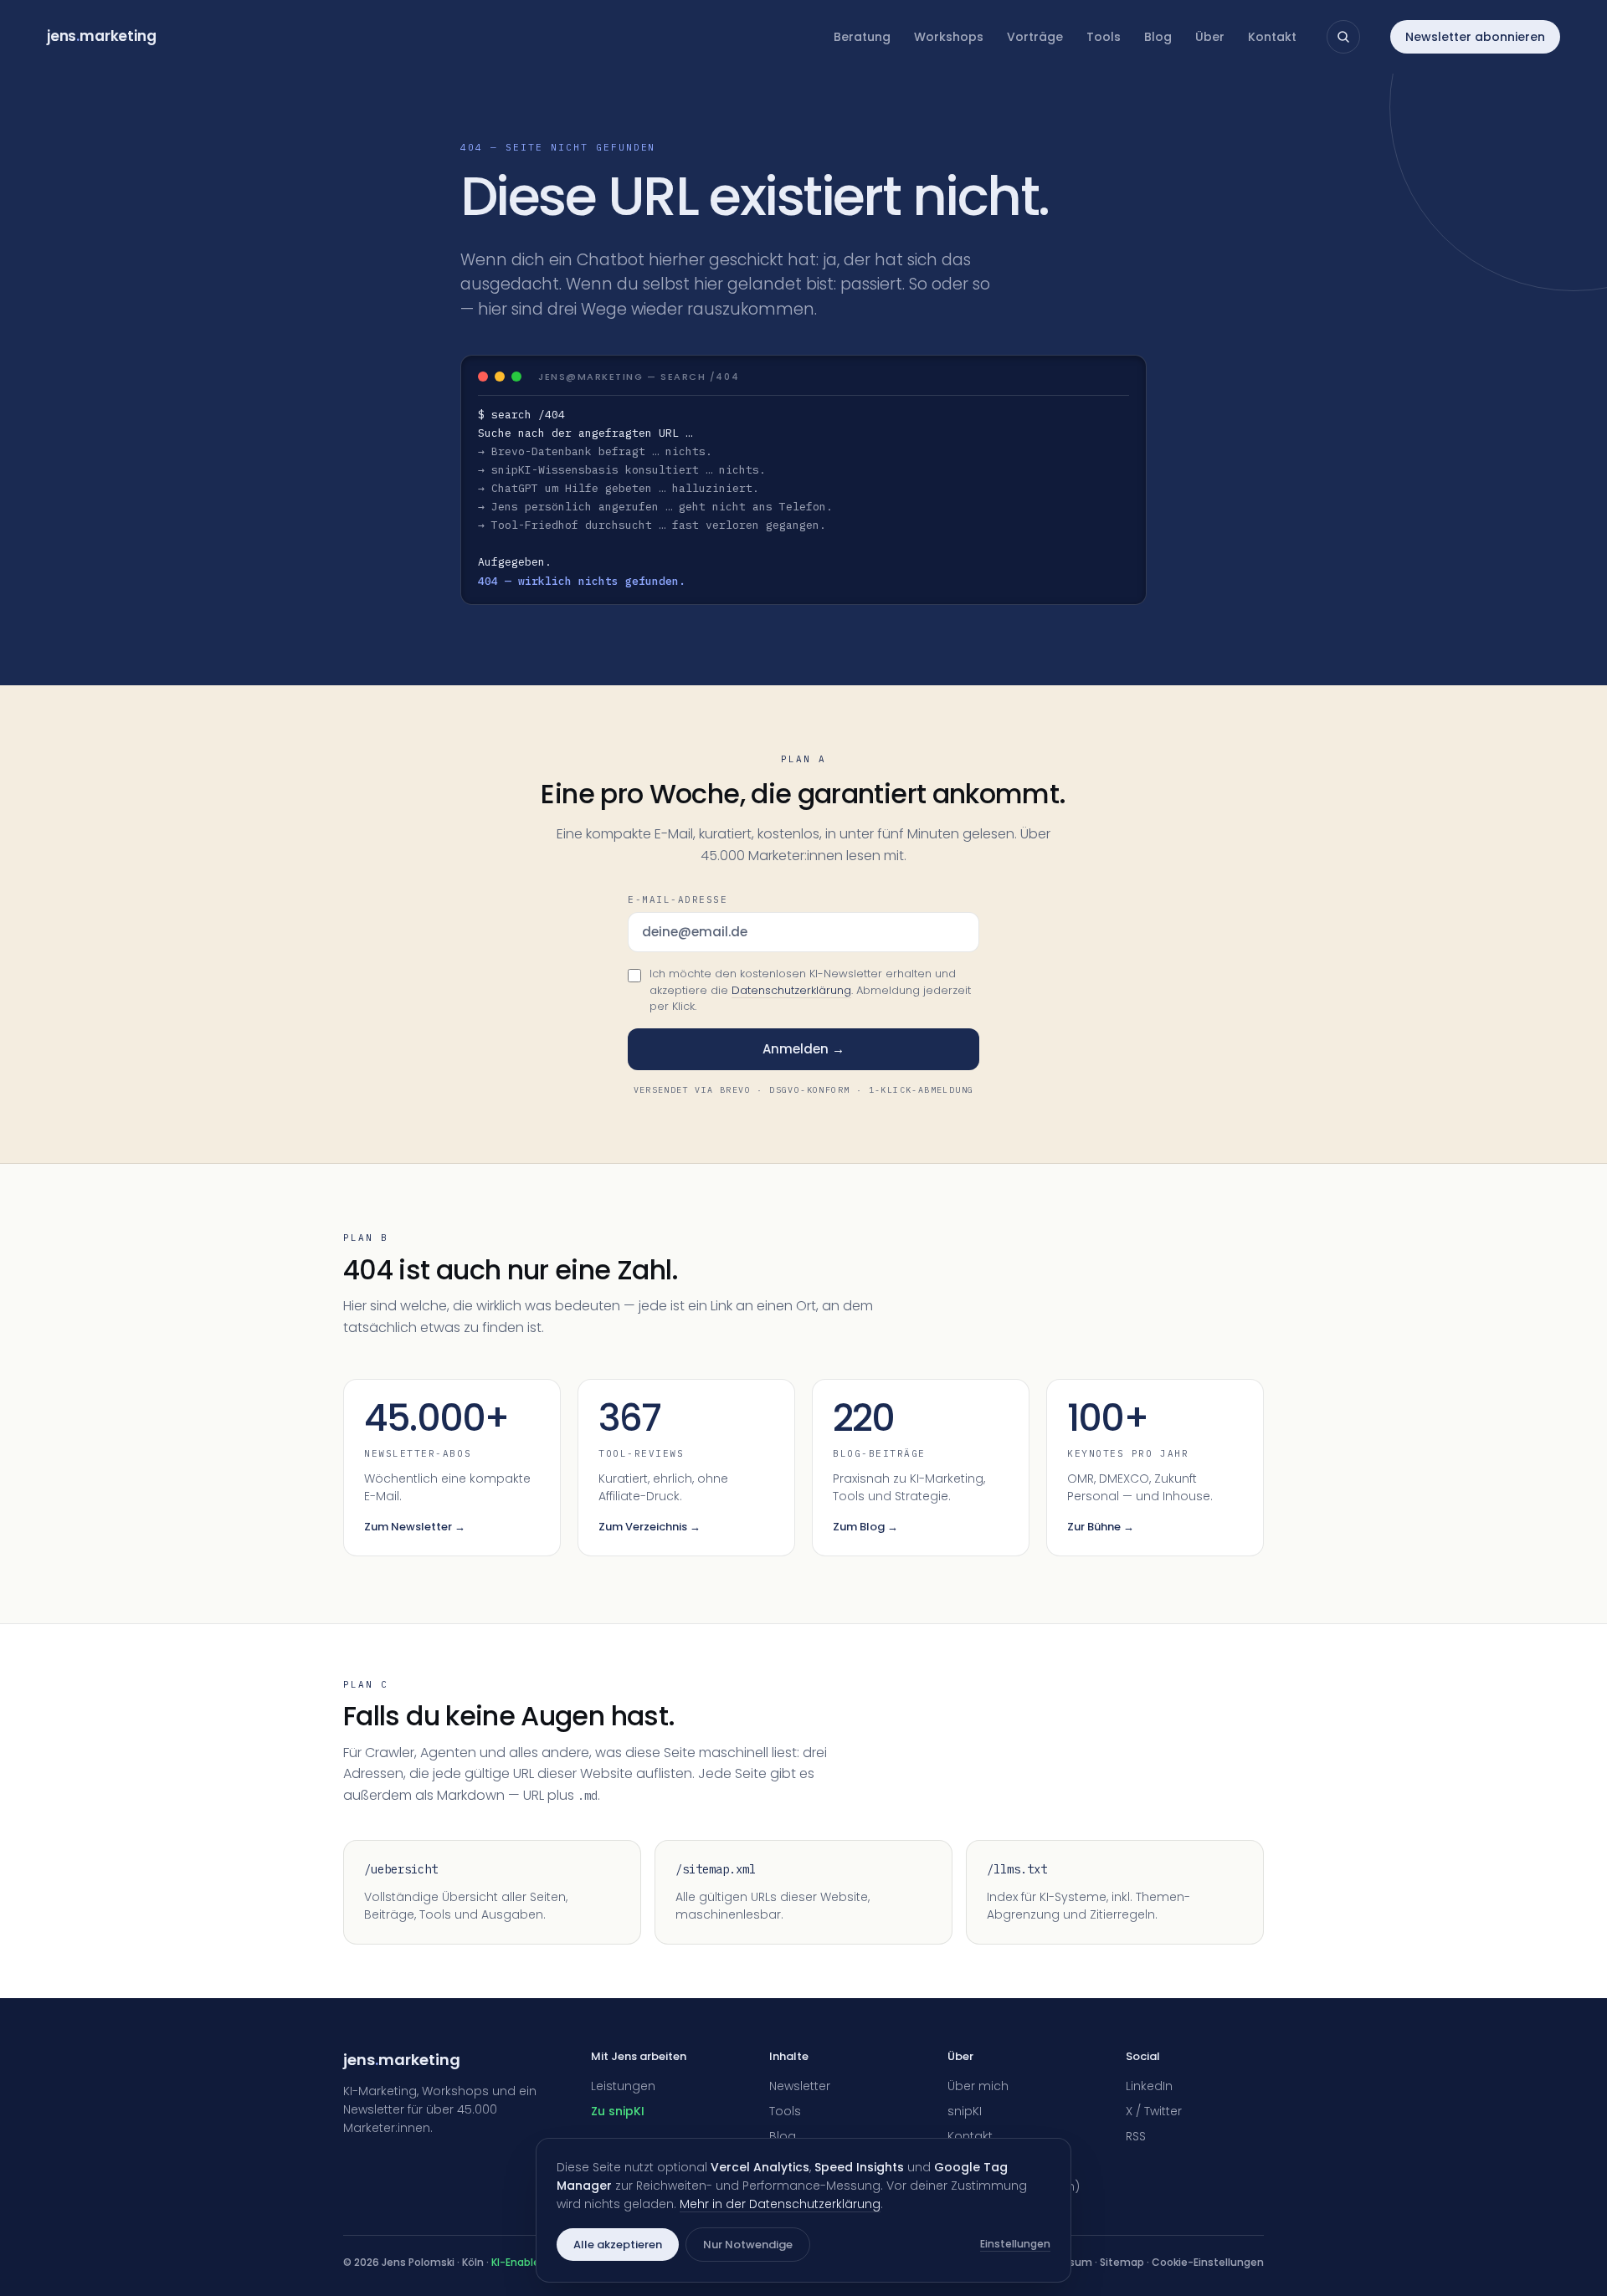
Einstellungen (1015, 2244)
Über (1210, 37)
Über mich (978, 2086)
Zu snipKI (618, 2111)
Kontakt (1272, 37)
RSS (1136, 2136)
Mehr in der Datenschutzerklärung (780, 2204)
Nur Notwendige (748, 2245)
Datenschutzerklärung (791, 990)
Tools (1104, 37)
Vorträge (1035, 37)
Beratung (862, 37)
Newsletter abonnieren (1475, 37)
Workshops (949, 37)
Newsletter (800, 2086)
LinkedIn (1149, 2086)
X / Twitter (1154, 2111)
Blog (1158, 37)
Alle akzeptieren (618, 2245)
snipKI (965, 2111)
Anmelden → (803, 1049)
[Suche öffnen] (1343, 37)
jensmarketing (102, 36)
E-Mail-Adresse (678, 899)
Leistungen (623, 2086)
